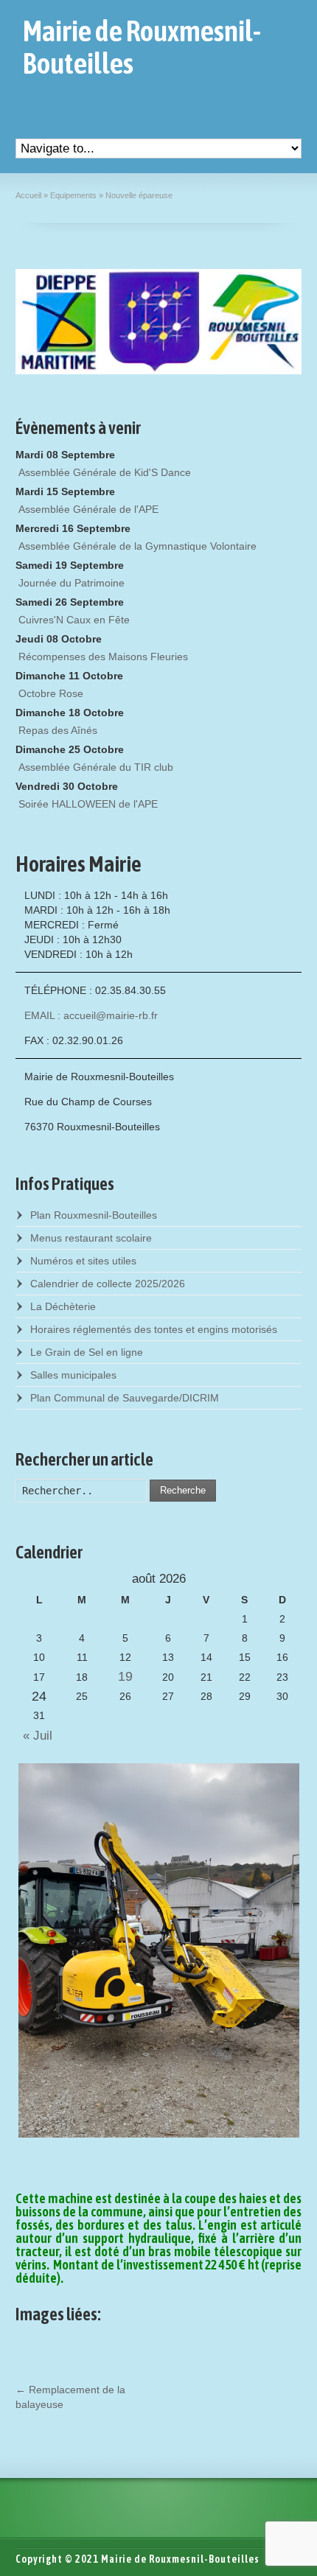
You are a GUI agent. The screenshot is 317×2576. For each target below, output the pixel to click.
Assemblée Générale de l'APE (88, 509)
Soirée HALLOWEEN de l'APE (88, 804)
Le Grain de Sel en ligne (87, 1352)
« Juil (34, 1736)
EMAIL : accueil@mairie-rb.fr (91, 1015)
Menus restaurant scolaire (91, 1238)
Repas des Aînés (58, 730)
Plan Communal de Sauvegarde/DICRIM (125, 1398)
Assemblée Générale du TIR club (96, 767)
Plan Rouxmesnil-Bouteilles (94, 1215)
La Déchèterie (63, 1306)
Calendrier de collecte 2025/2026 (108, 1284)
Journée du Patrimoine (72, 583)
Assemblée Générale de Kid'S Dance (105, 472)
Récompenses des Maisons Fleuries (103, 657)
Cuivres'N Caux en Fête (74, 620)
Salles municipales (73, 1375)
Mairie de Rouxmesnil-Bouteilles (142, 47)
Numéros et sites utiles (83, 1261)
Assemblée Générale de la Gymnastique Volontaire (137, 546)
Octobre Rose (51, 693)
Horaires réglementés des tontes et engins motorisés (154, 1329)
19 (125, 1676)
